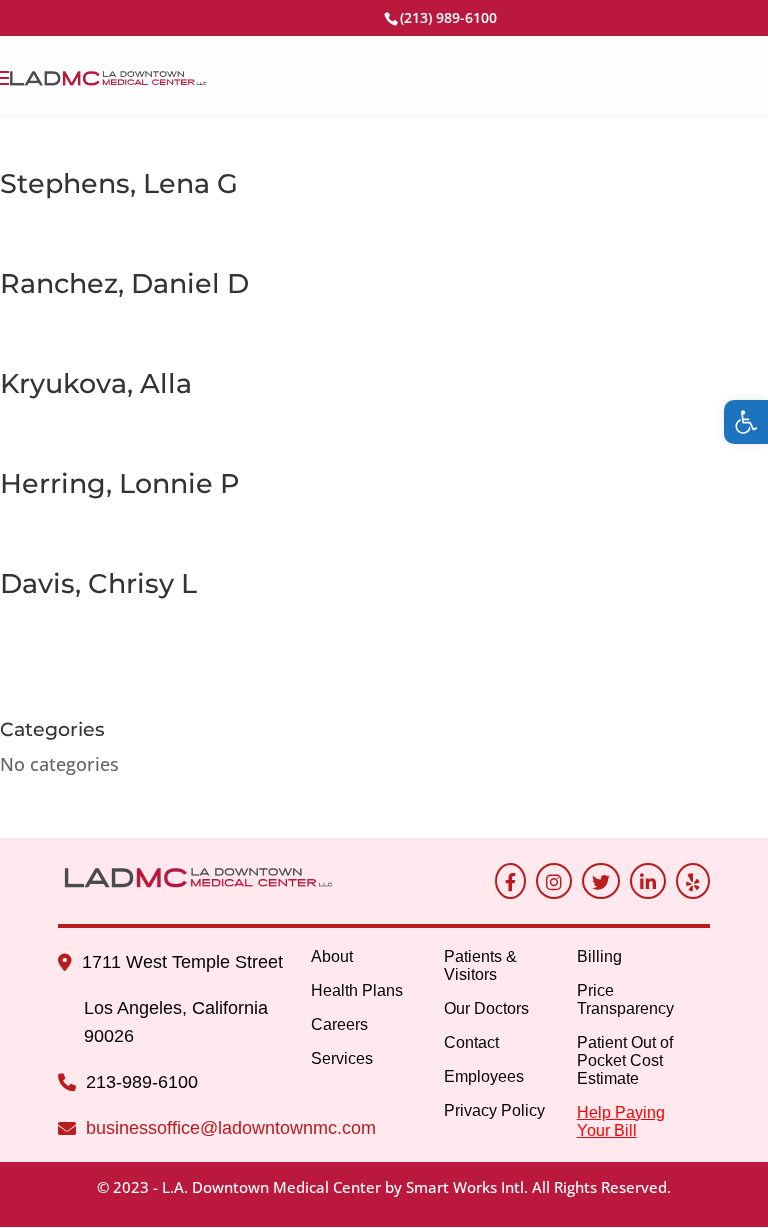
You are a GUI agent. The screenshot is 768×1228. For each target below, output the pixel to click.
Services (342, 1058)
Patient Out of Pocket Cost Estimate (625, 1060)
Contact (471, 1042)
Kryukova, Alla (96, 383)
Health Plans (357, 990)
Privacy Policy (494, 1110)
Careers (339, 1024)
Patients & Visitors (480, 965)
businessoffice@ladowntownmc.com (231, 1128)
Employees (484, 1076)
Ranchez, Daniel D (124, 283)
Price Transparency (625, 999)
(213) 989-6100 (448, 17)
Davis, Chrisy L (98, 583)
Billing (599, 956)
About (332, 956)
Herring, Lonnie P (120, 483)
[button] (746, 422)
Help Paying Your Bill (621, 1121)
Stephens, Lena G (119, 183)
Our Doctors (486, 1008)
